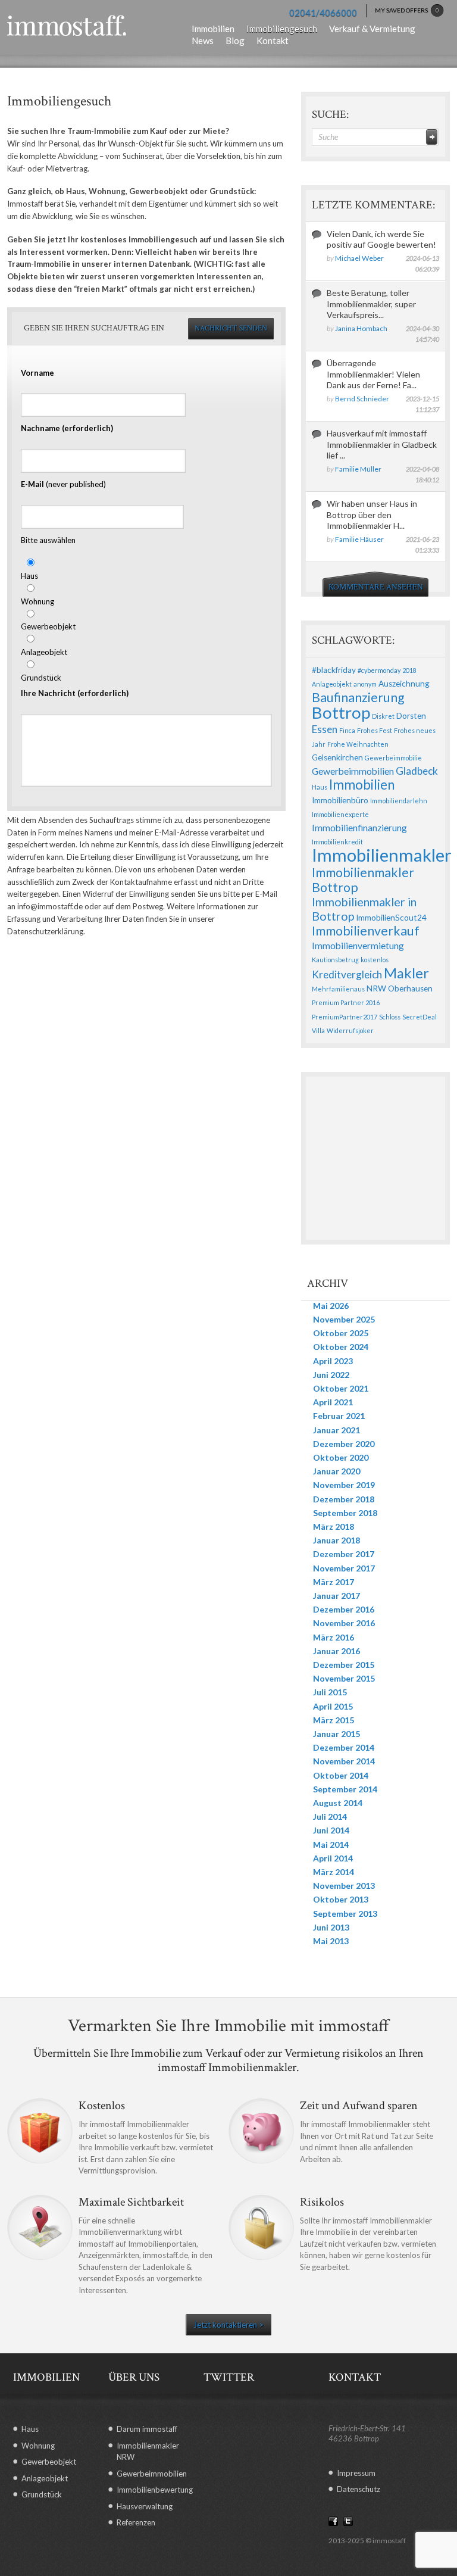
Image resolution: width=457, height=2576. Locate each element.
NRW (376, 988)
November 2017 (344, 1568)
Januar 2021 (337, 1430)
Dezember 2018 (344, 1499)
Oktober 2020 (341, 1457)
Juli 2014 (330, 1816)
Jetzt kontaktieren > (228, 2325)
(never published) (63, 484)
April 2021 (333, 1402)
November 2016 (344, 1623)
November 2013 (344, 1886)
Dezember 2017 (344, 1554)
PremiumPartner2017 (345, 1017)
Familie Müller (358, 469)
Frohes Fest (375, 730)
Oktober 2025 (341, 1333)
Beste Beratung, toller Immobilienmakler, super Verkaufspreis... (371, 303)
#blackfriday (334, 670)
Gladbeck (417, 771)
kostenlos (375, 960)
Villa (318, 1030)
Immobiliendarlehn (399, 801)
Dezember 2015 (344, 1665)
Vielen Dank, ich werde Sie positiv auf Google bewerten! (381, 239)
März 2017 (334, 1582)
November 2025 (344, 1319)
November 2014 (344, 1761)
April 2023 (333, 1361)
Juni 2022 (331, 1375)
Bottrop (341, 712)
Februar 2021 (339, 1416)
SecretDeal (420, 1017)
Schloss (390, 1017)
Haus (29, 576)
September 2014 (345, 1789)
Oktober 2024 (341, 1347)
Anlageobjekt (44, 652)
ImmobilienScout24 (391, 918)
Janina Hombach (361, 328)
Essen (325, 729)
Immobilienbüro (340, 800)
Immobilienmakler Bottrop (363, 880)
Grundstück (41, 678)
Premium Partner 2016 (346, 1002)
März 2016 (334, 1637)
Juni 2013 (331, 1927)
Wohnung (37, 601)
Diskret (383, 716)
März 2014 (334, 1872)
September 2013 (345, 1914)
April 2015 (333, 1706)
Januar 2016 (337, 1651)
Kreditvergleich (347, 974)
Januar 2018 (337, 1540)
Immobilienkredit (337, 842)
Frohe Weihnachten (358, 744)
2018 (409, 670)
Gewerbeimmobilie (393, 758)
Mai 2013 (331, 1941)
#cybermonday (379, 670)
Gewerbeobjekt (48, 626)
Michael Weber (359, 258)
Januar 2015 (337, 1734)
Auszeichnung (404, 684)
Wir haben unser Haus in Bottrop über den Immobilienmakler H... (372, 514)
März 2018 (334, 1526)
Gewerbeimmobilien (353, 771)
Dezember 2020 (344, 1444)
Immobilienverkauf (366, 931)
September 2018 (345, 1513)
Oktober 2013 (341, 1899)
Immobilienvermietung (358, 946)
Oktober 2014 (341, 1775)
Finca (347, 730)
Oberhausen (410, 988)
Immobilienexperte (340, 814)
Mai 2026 (331, 1306)
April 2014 (333, 1858)
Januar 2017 (337, 1596)
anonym (365, 684)
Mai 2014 (331, 1844)
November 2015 (344, 1678)
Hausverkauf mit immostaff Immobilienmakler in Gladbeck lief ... (382, 444)
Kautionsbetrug (335, 960)
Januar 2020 (337, 1471)
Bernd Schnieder (362, 399)
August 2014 (338, 1803)
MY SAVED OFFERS (407, 10)
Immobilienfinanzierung (359, 828)
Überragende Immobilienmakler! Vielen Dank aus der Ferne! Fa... (373, 374)
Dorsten (411, 716)
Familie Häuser (359, 539)
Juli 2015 (330, 1692)
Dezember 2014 (344, 1747)
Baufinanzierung (358, 697)
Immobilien (362, 785)
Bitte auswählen (48, 540)
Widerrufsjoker (350, 1030)
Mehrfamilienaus (338, 989)
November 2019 (344, 1485)
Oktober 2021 (341, 1388)
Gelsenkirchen (337, 757)
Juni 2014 (331, 1830)
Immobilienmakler (382, 855)
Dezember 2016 (344, 1609)
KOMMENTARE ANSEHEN (376, 587)
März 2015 (334, 1720)
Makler (406, 973)
